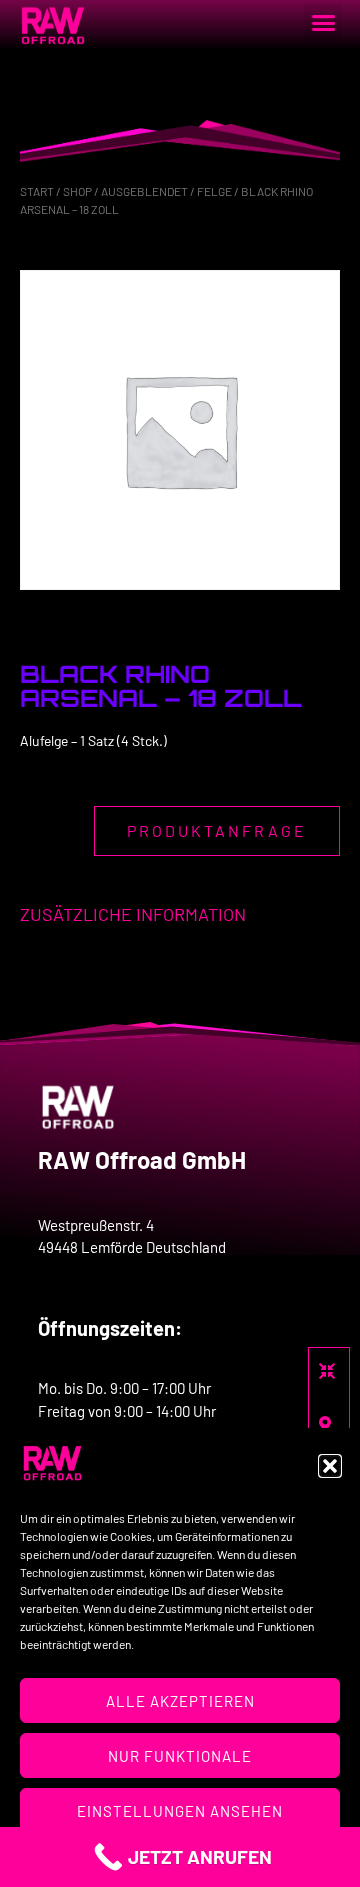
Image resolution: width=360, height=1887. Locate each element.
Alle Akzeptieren (180, 1701)
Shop (77, 191)
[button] (330, 1466)
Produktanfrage (217, 830)
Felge (214, 191)
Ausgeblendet (144, 191)
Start (37, 191)
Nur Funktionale (180, 1756)
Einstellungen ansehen (180, 1811)
